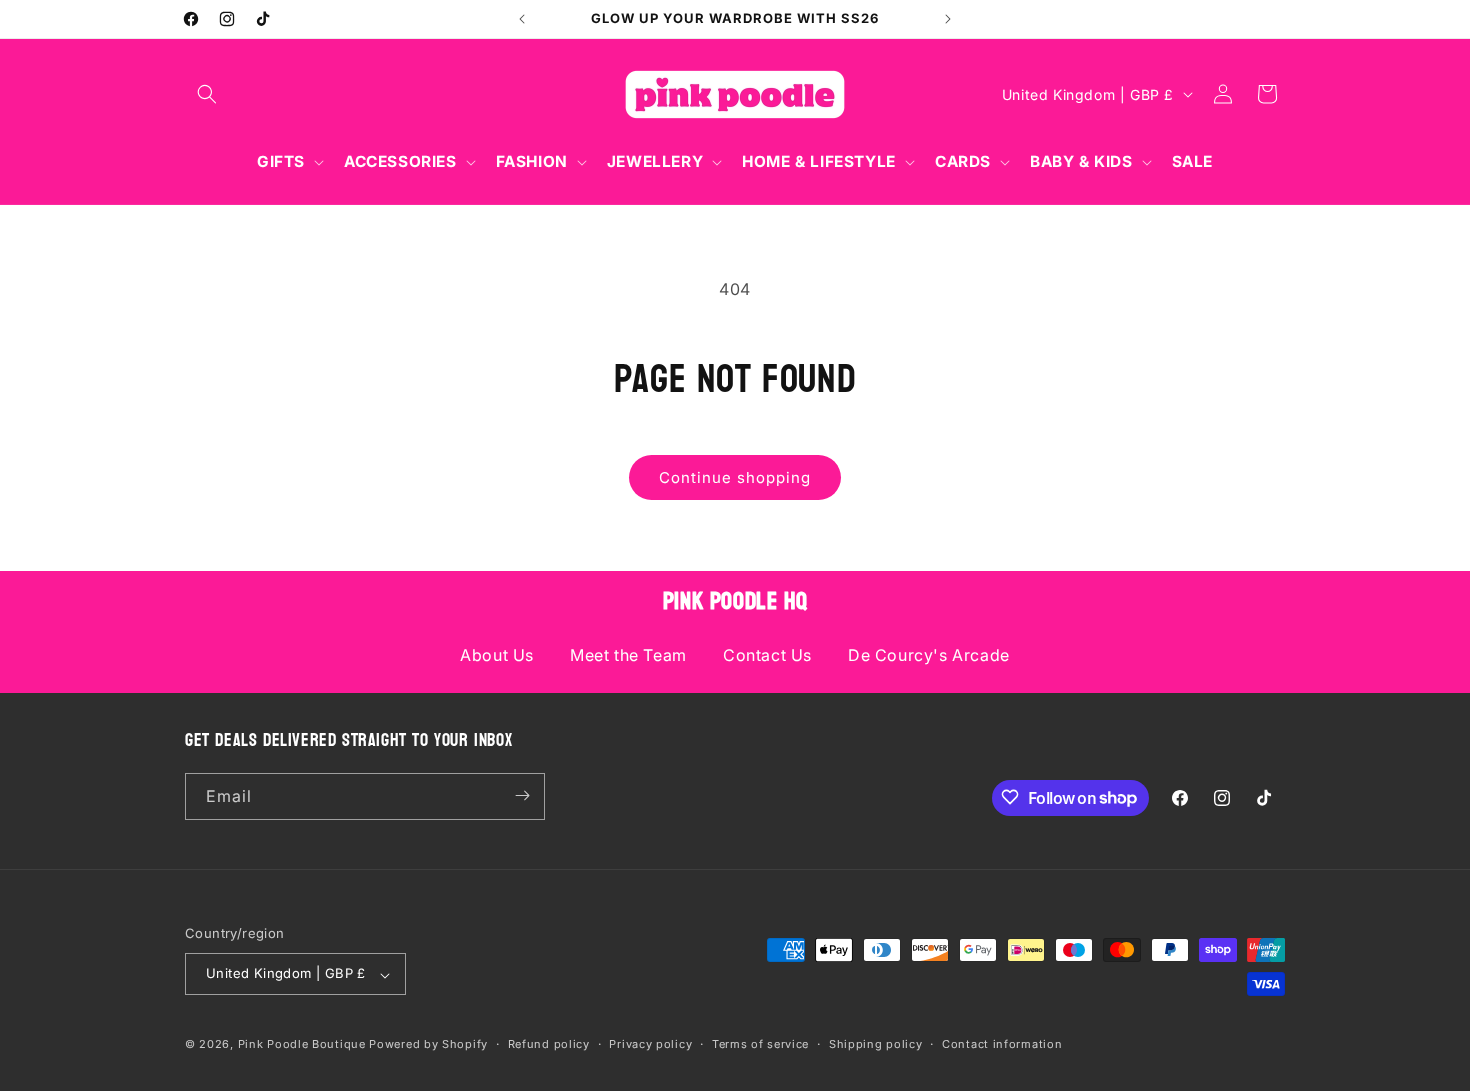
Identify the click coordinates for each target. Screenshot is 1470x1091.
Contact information (1002, 1044)
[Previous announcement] (522, 19)
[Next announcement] (948, 19)
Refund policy (549, 1044)
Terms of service (760, 1044)
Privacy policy (650, 1044)
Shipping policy (876, 1044)
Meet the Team (628, 655)
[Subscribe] (522, 795)
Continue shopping (735, 477)
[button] (207, 94)
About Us (497, 655)
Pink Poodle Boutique (302, 1045)
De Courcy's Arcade (929, 655)
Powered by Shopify (428, 1045)
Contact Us (767, 655)
